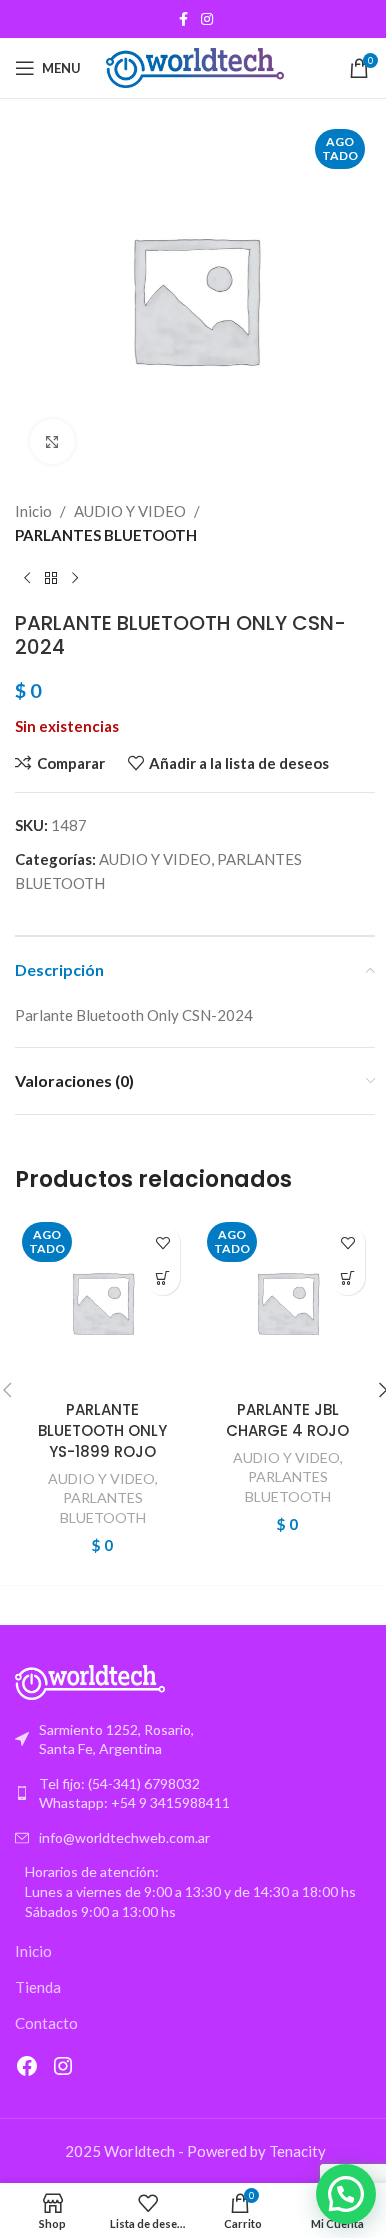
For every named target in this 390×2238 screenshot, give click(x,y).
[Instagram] (63, 2066)
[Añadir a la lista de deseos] (162, 1242)
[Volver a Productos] (51, 579)
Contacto (46, 2023)
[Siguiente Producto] (75, 579)
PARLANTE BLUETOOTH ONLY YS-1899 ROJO (102, 1430)
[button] (346, 2194)
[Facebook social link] (183, 19)
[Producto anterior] (27, 579)
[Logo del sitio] (195, 66)
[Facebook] (27, 2066)
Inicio (33, 511)
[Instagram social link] (207, 19)
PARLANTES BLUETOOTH (106, 535)
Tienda (38, 1987)
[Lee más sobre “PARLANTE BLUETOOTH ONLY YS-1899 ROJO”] (162, 1277)
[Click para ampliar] (52, 441)
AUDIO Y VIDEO (130, 511)
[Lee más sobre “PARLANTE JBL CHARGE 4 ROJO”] (347, 1277)
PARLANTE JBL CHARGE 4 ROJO (287, 1420)
